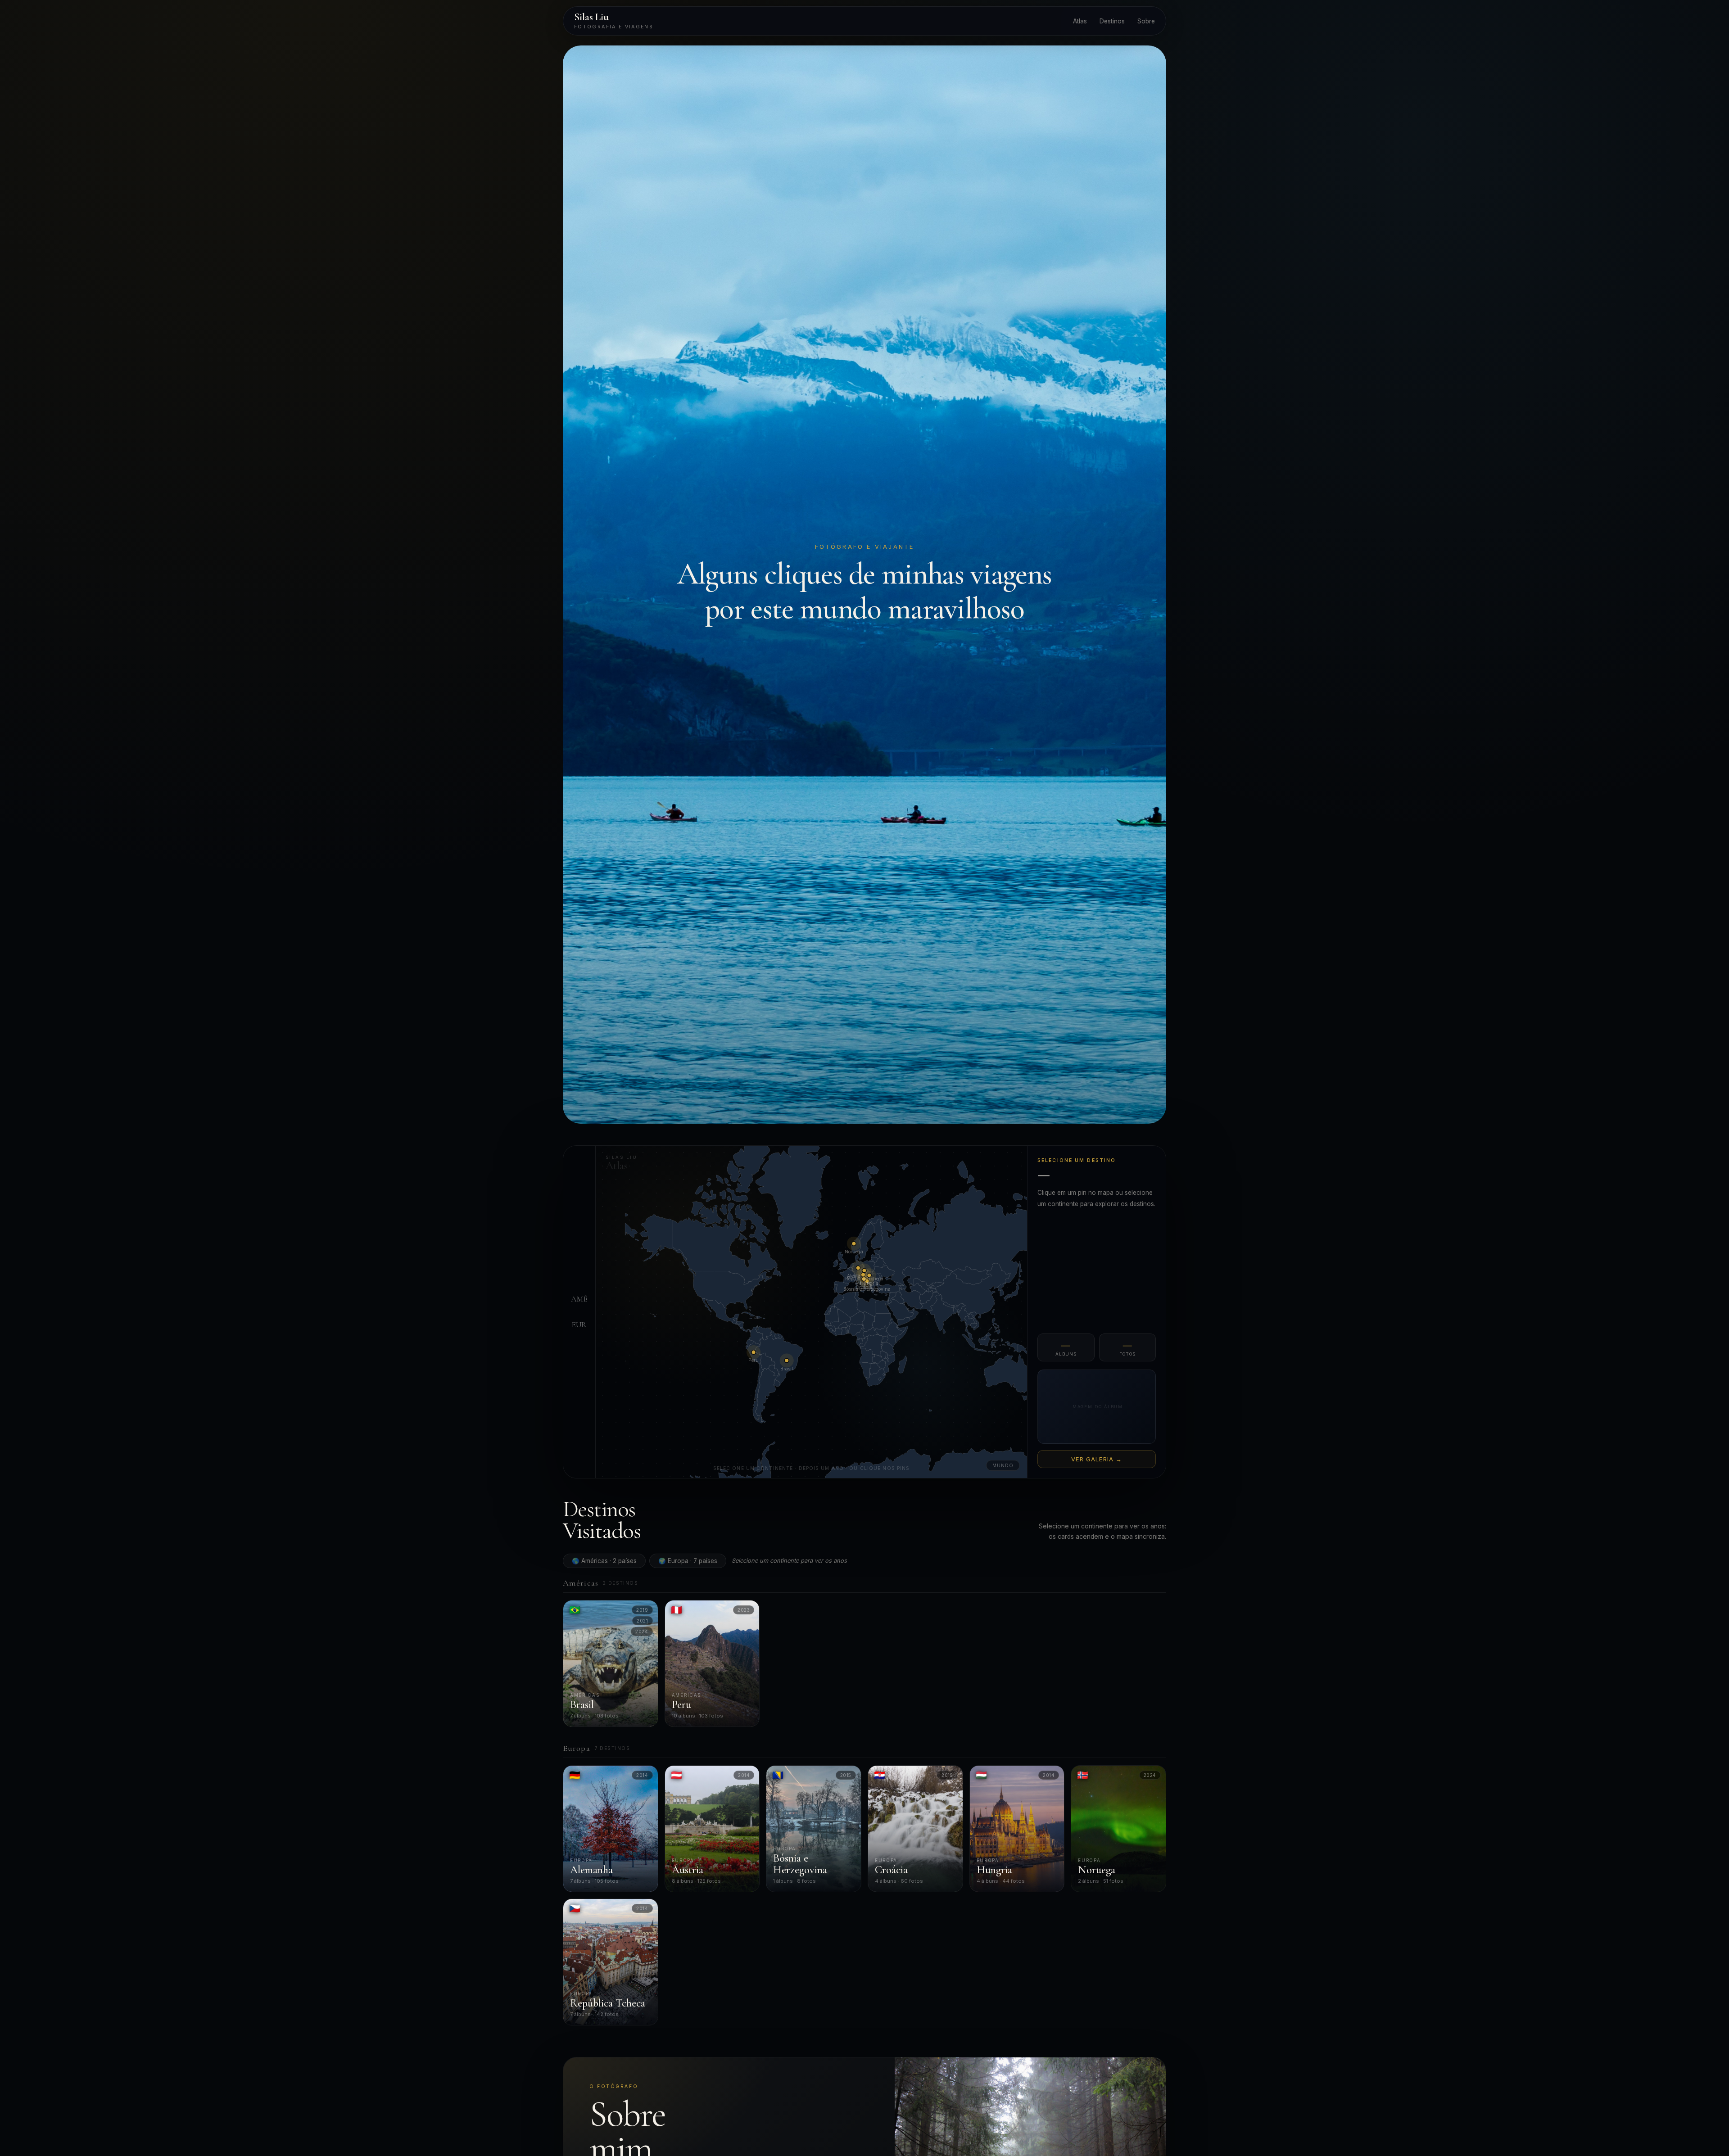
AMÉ (579, 1299)
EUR (579, 1324)
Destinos (1112, 21)
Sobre (1146, 21)
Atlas (1080, 21)
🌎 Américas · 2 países (604, 1561)
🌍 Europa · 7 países (688, 1561)
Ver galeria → (1097, 1459)
